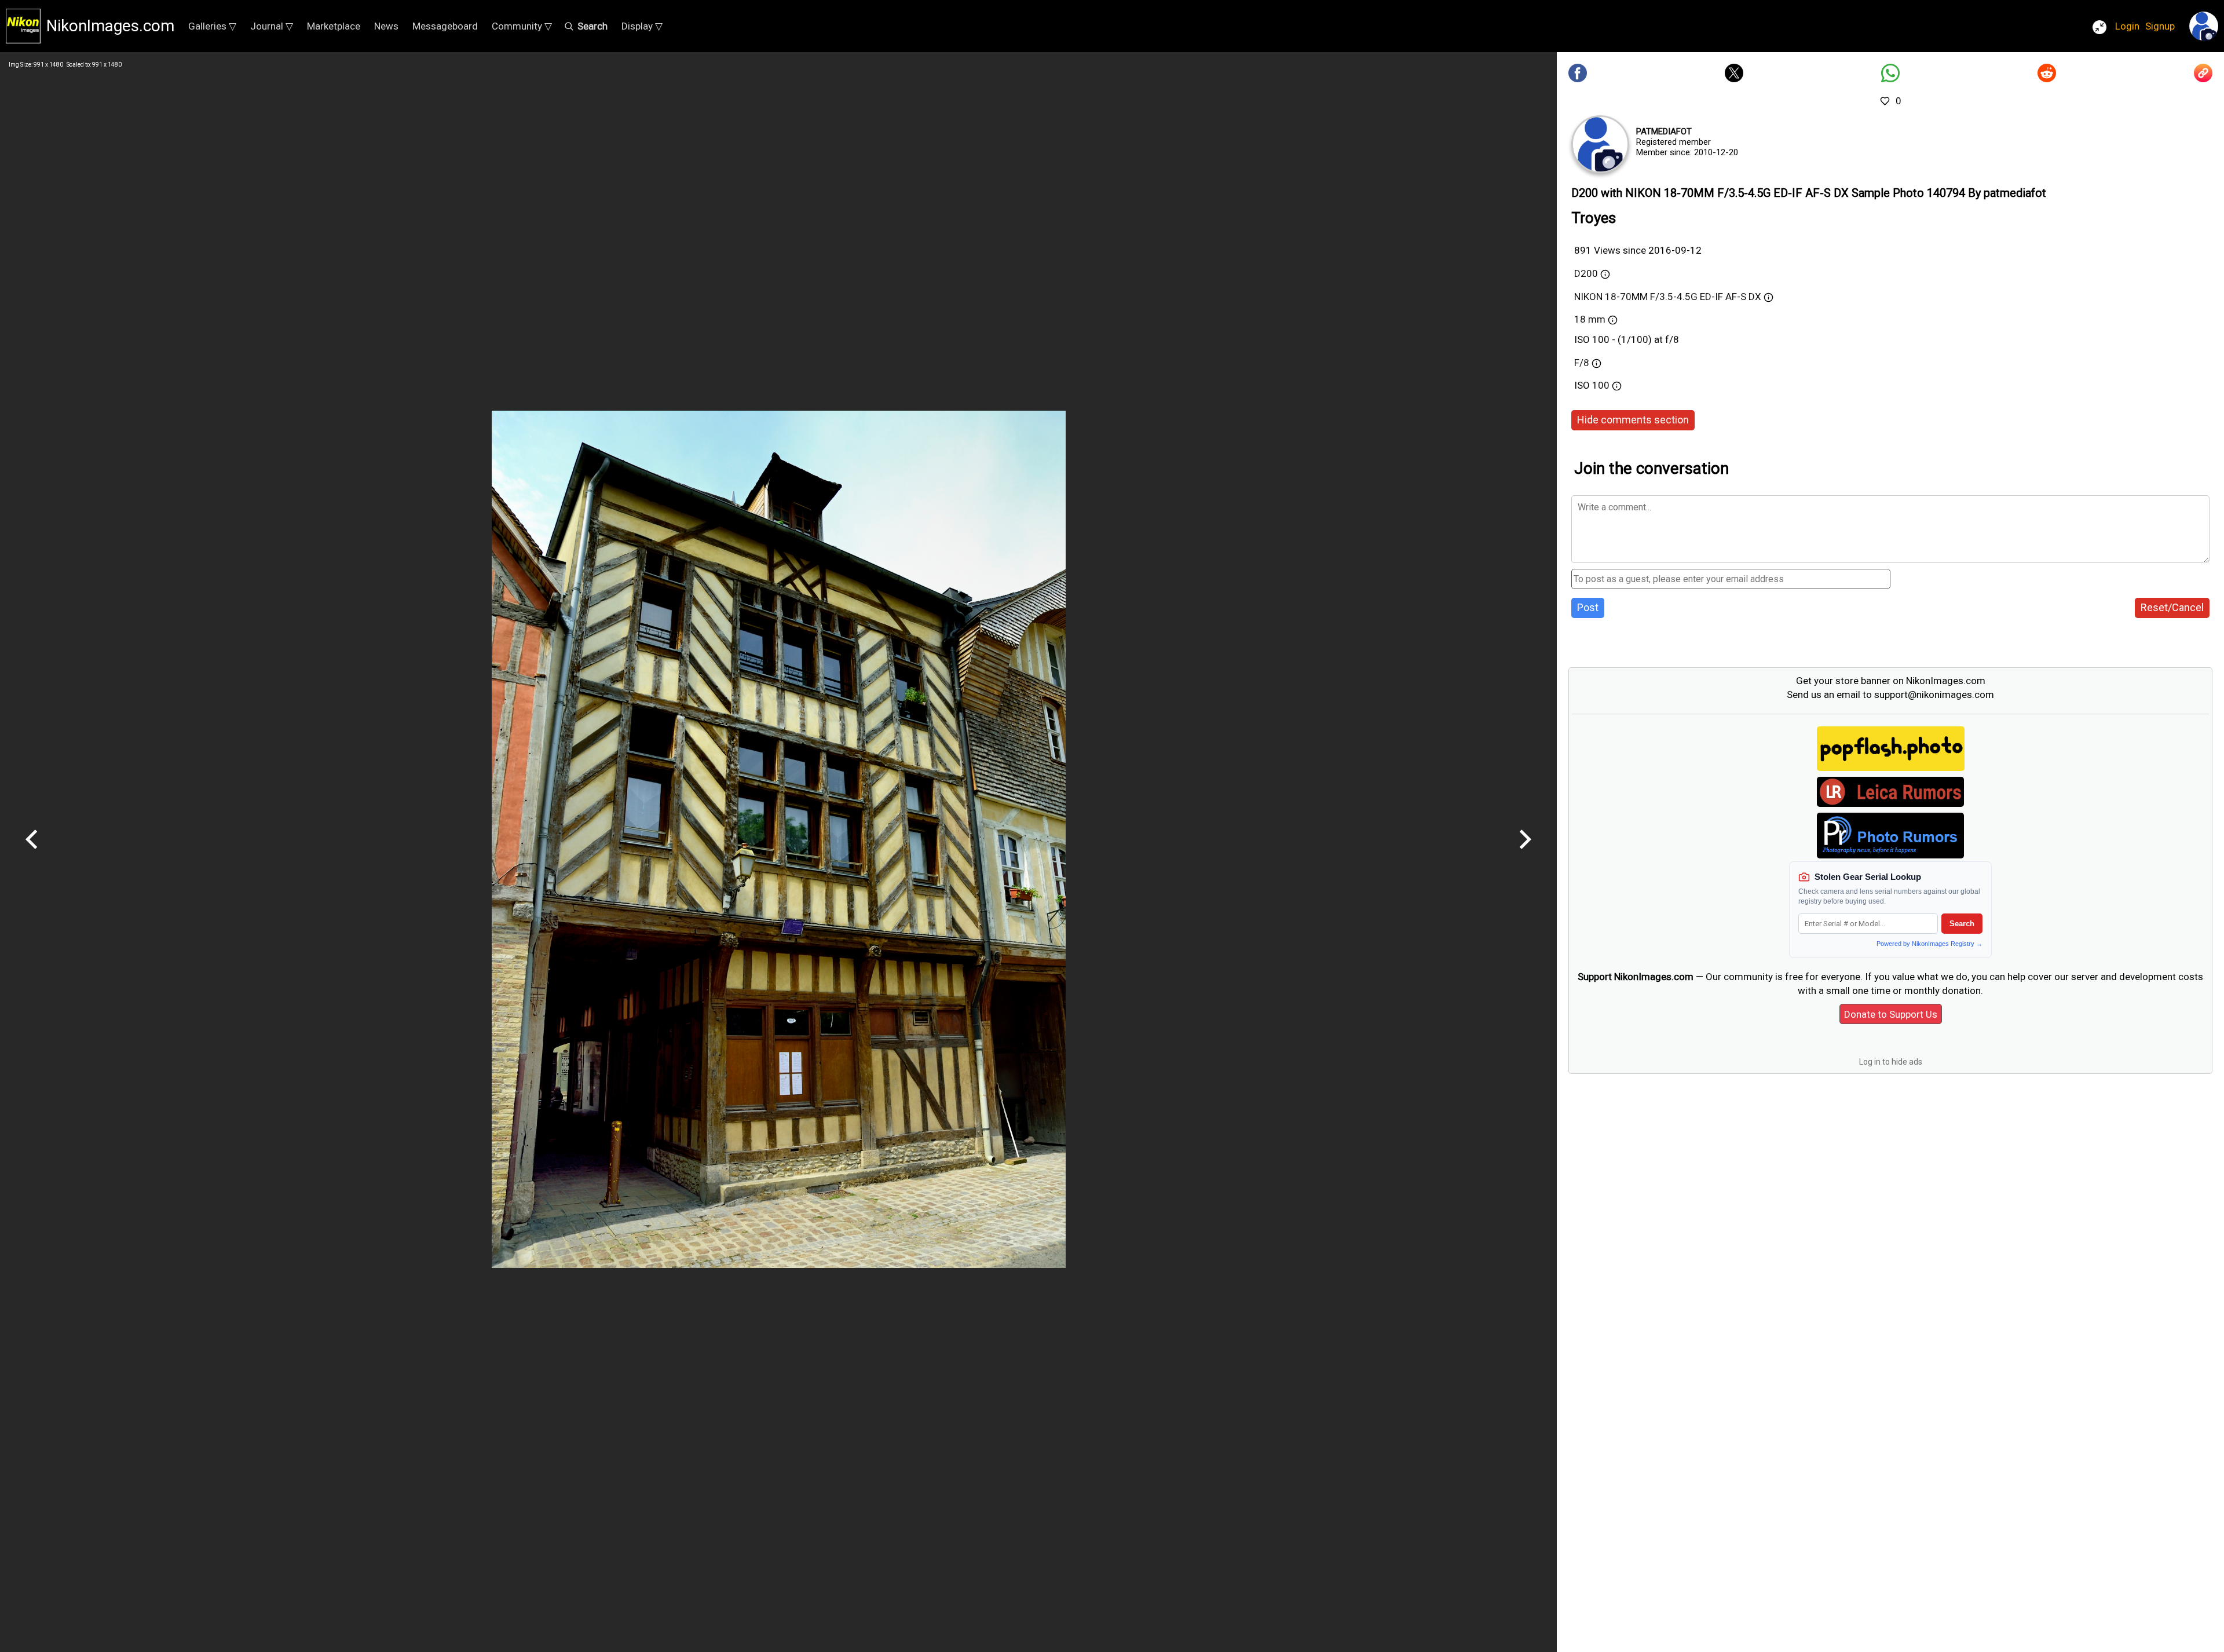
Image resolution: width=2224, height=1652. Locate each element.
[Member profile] (1600, 144)
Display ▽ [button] (642, 26)
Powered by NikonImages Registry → (1929, 944)
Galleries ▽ (212, 26)
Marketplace (334, 26)
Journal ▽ (272, 26)
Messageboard (445, 26)
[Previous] (32, 853)
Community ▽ (522, 26)
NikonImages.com (110, 26)
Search (1962, 924)
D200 (1586, 273)
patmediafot (1664, 131)
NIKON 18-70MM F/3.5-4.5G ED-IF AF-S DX (1668, 297)
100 (1602, 385)
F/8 (1582, 363)
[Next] (1525, 853)
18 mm (1590, 319)
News (386, 26)
